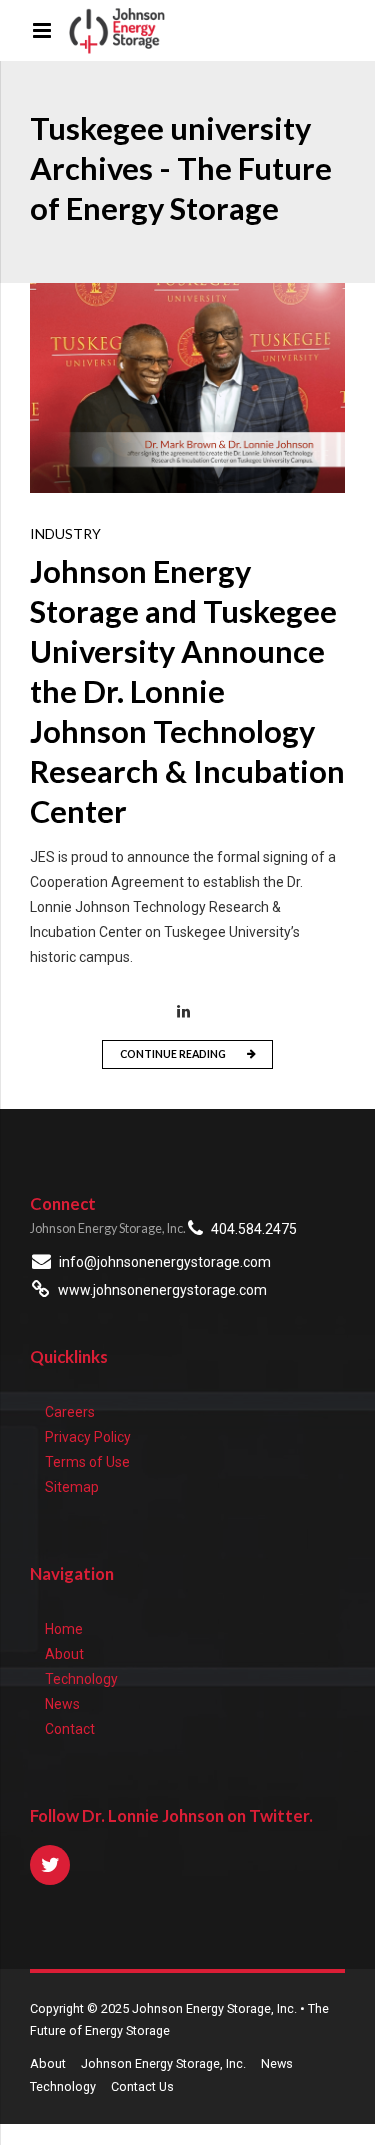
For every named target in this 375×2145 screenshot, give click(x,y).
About (64, 1654)
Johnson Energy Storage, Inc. (163, 2063)
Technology (81, 1679)
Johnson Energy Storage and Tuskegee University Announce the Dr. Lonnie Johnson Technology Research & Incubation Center (187, 691)
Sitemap (72, 1487)
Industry (65, 533)
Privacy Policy (88, 1437)
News (62, 1704)
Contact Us (142, 2086)
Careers (70, 1412)
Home (64, 1629)
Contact (70, 1729)
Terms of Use (87, 1462)
